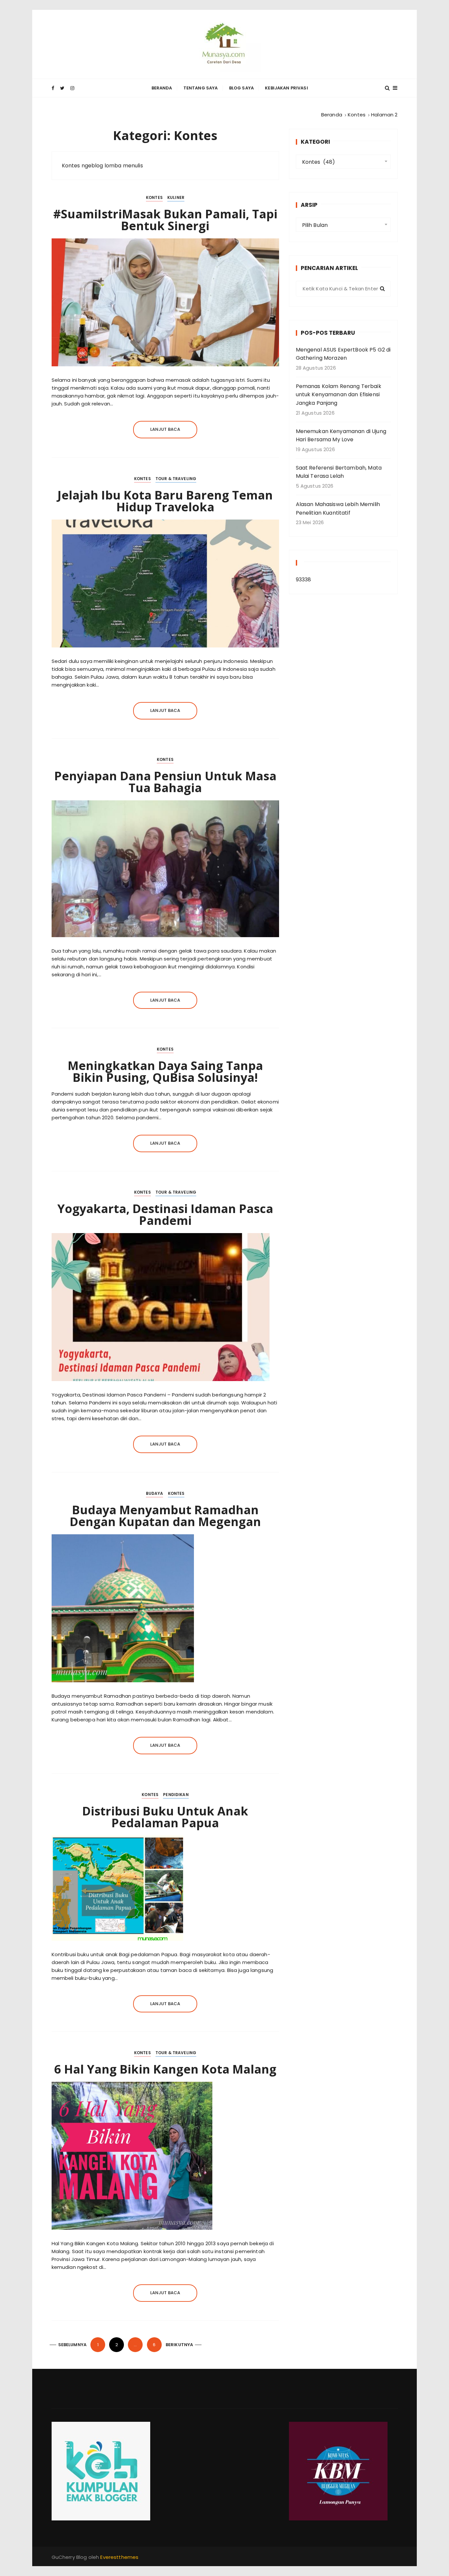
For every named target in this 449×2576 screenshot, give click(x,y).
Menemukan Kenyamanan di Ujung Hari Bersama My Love (341, 436)
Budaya (155, 1493)
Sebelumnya (72, 2345)
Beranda (162, 88)
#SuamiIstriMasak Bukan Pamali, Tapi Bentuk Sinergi (165, 220)
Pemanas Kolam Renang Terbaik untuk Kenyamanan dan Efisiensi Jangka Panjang (339, 395)
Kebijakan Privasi (286, 88)
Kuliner (176, 197)
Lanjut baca (165, 429)
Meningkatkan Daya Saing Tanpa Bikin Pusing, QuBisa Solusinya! (165, 1071)
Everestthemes (119, 2557)
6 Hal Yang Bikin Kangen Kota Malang (165, 2069)
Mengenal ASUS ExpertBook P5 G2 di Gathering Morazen (343, 354)
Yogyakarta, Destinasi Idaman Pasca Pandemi (165, 1215)
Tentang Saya (201, 88)
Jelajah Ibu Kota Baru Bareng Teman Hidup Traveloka (165, 501)
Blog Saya (241, 88)
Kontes (154, 197)
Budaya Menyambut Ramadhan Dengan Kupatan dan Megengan (165, 1516)
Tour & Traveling (176, 479)
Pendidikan (176, 1795)
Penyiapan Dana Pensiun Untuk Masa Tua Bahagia (165, 782)
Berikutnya (179, 2345)
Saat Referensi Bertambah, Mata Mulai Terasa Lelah (339, 472)
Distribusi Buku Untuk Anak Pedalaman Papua (165, 1817)
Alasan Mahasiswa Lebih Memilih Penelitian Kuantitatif (338, 509)
